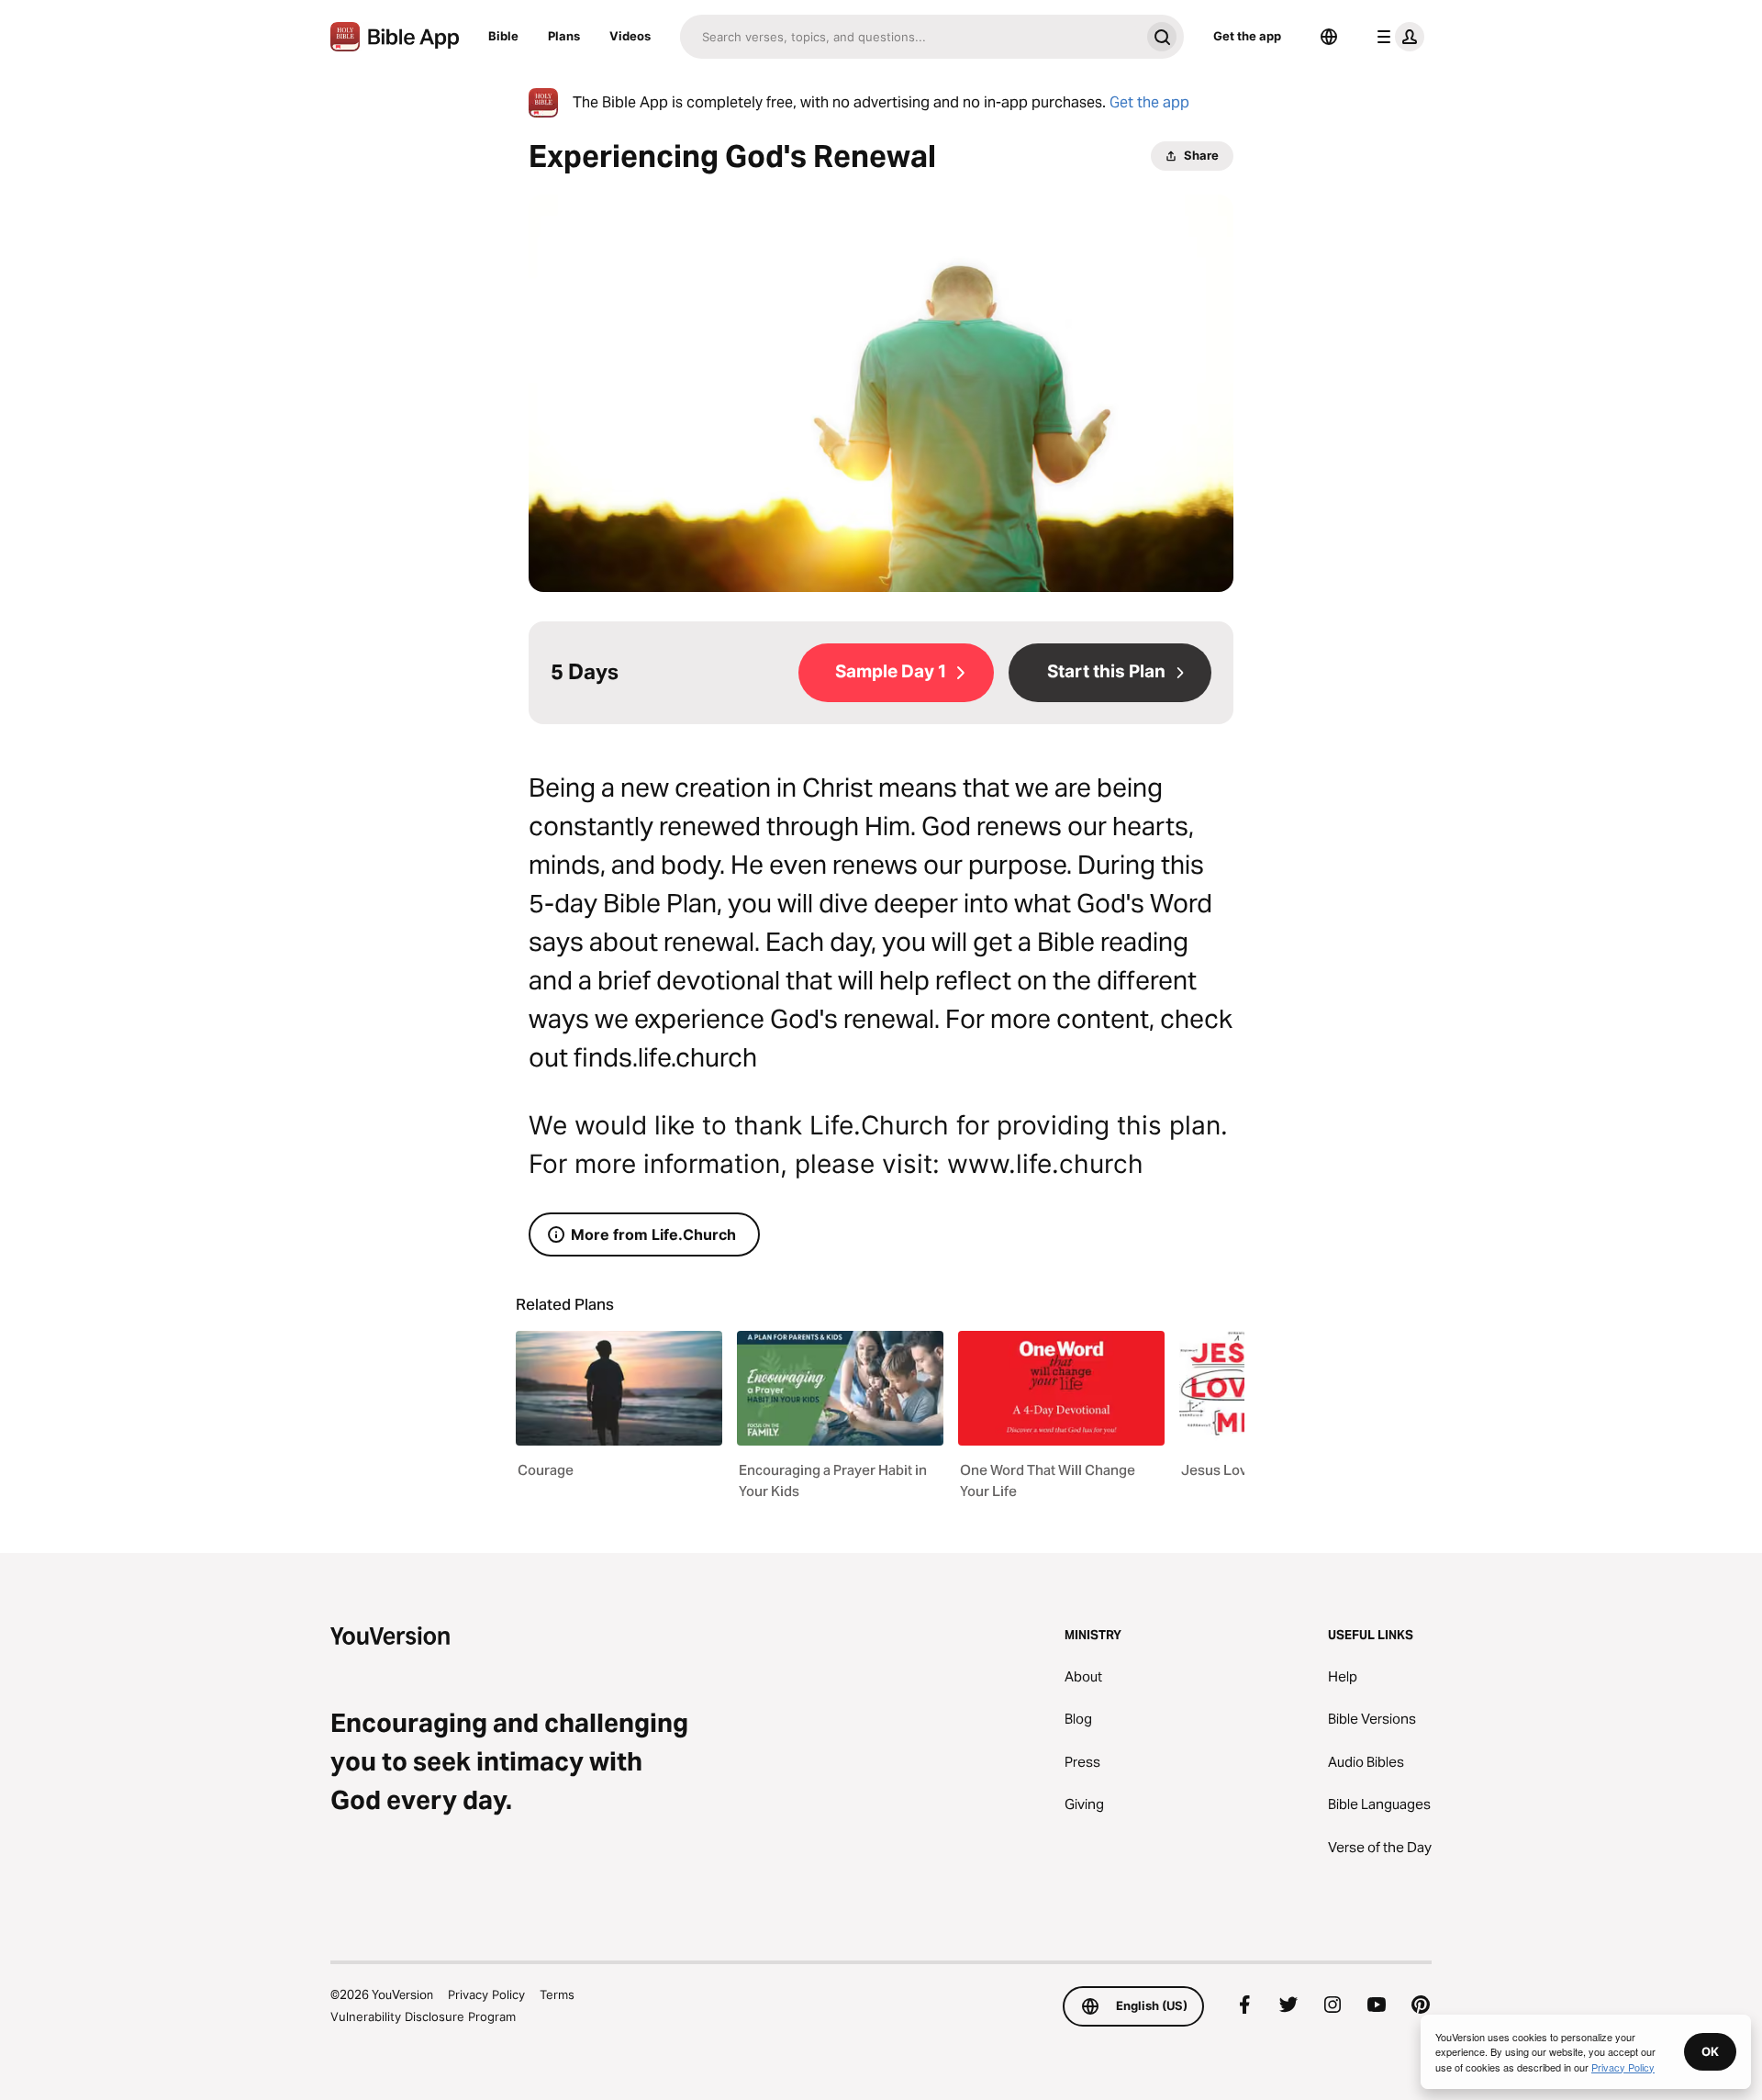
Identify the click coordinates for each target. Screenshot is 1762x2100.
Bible (503, 36)
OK (1710, 2051)
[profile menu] (1397, 37)
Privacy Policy (486, 1994)
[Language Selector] (1329, 37)
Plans (564, 36)
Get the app (1247, 36)
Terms (557, 1994)
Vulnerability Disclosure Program (423, 2016)
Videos (630, 36)
